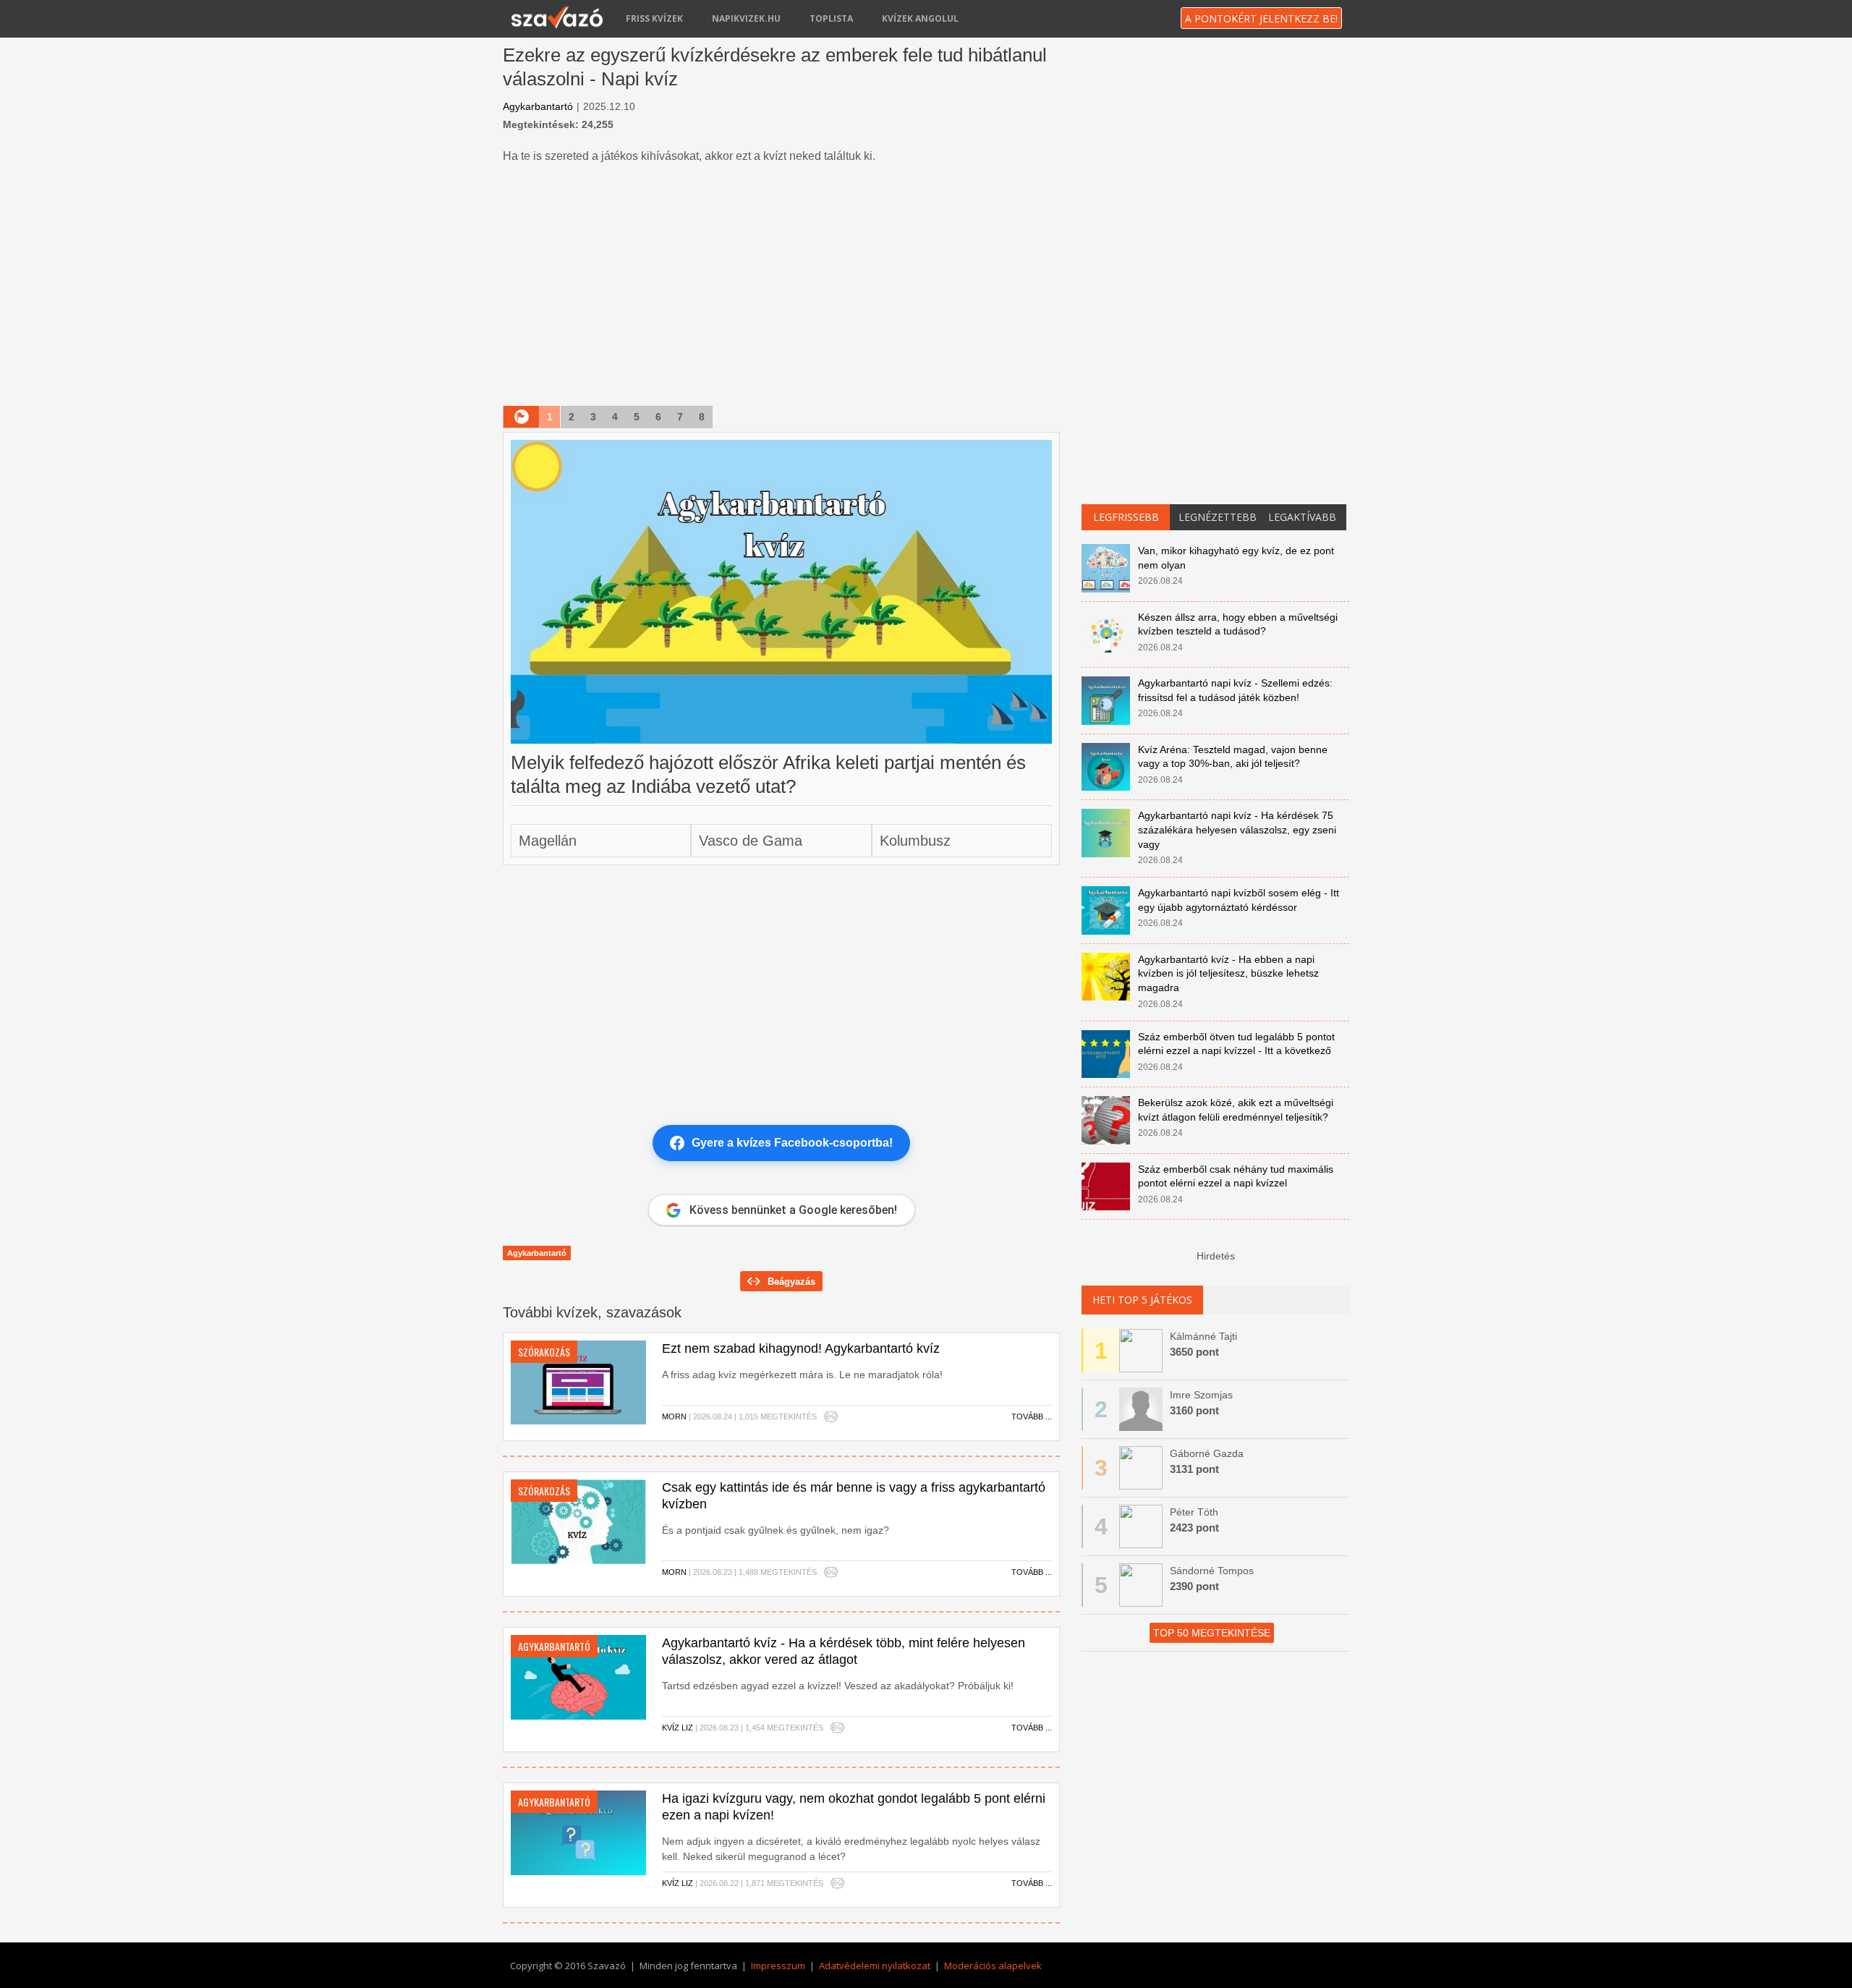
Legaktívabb (1302, 517)
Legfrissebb (1126, 517)
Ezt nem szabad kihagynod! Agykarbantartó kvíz (801, 1348)
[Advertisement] (781, 286)
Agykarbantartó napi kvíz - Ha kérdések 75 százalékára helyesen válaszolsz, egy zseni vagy (1237, 829)
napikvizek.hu (746, 18)
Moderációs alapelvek (993, 1966)
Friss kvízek (654, 18)
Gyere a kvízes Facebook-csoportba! (792, 1143)
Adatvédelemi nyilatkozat (875, 1966)
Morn (674, 1416)
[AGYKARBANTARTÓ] (578, 1676)
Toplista (831, 18)
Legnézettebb (1218, 517)
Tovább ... (1032, 1416)
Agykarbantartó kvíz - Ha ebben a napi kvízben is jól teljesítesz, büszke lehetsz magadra (1228, 973)
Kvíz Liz (677, 1728)
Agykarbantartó (538, 106)
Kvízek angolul (920, 18)
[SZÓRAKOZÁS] (578, 1382)
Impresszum (778, 1966)
